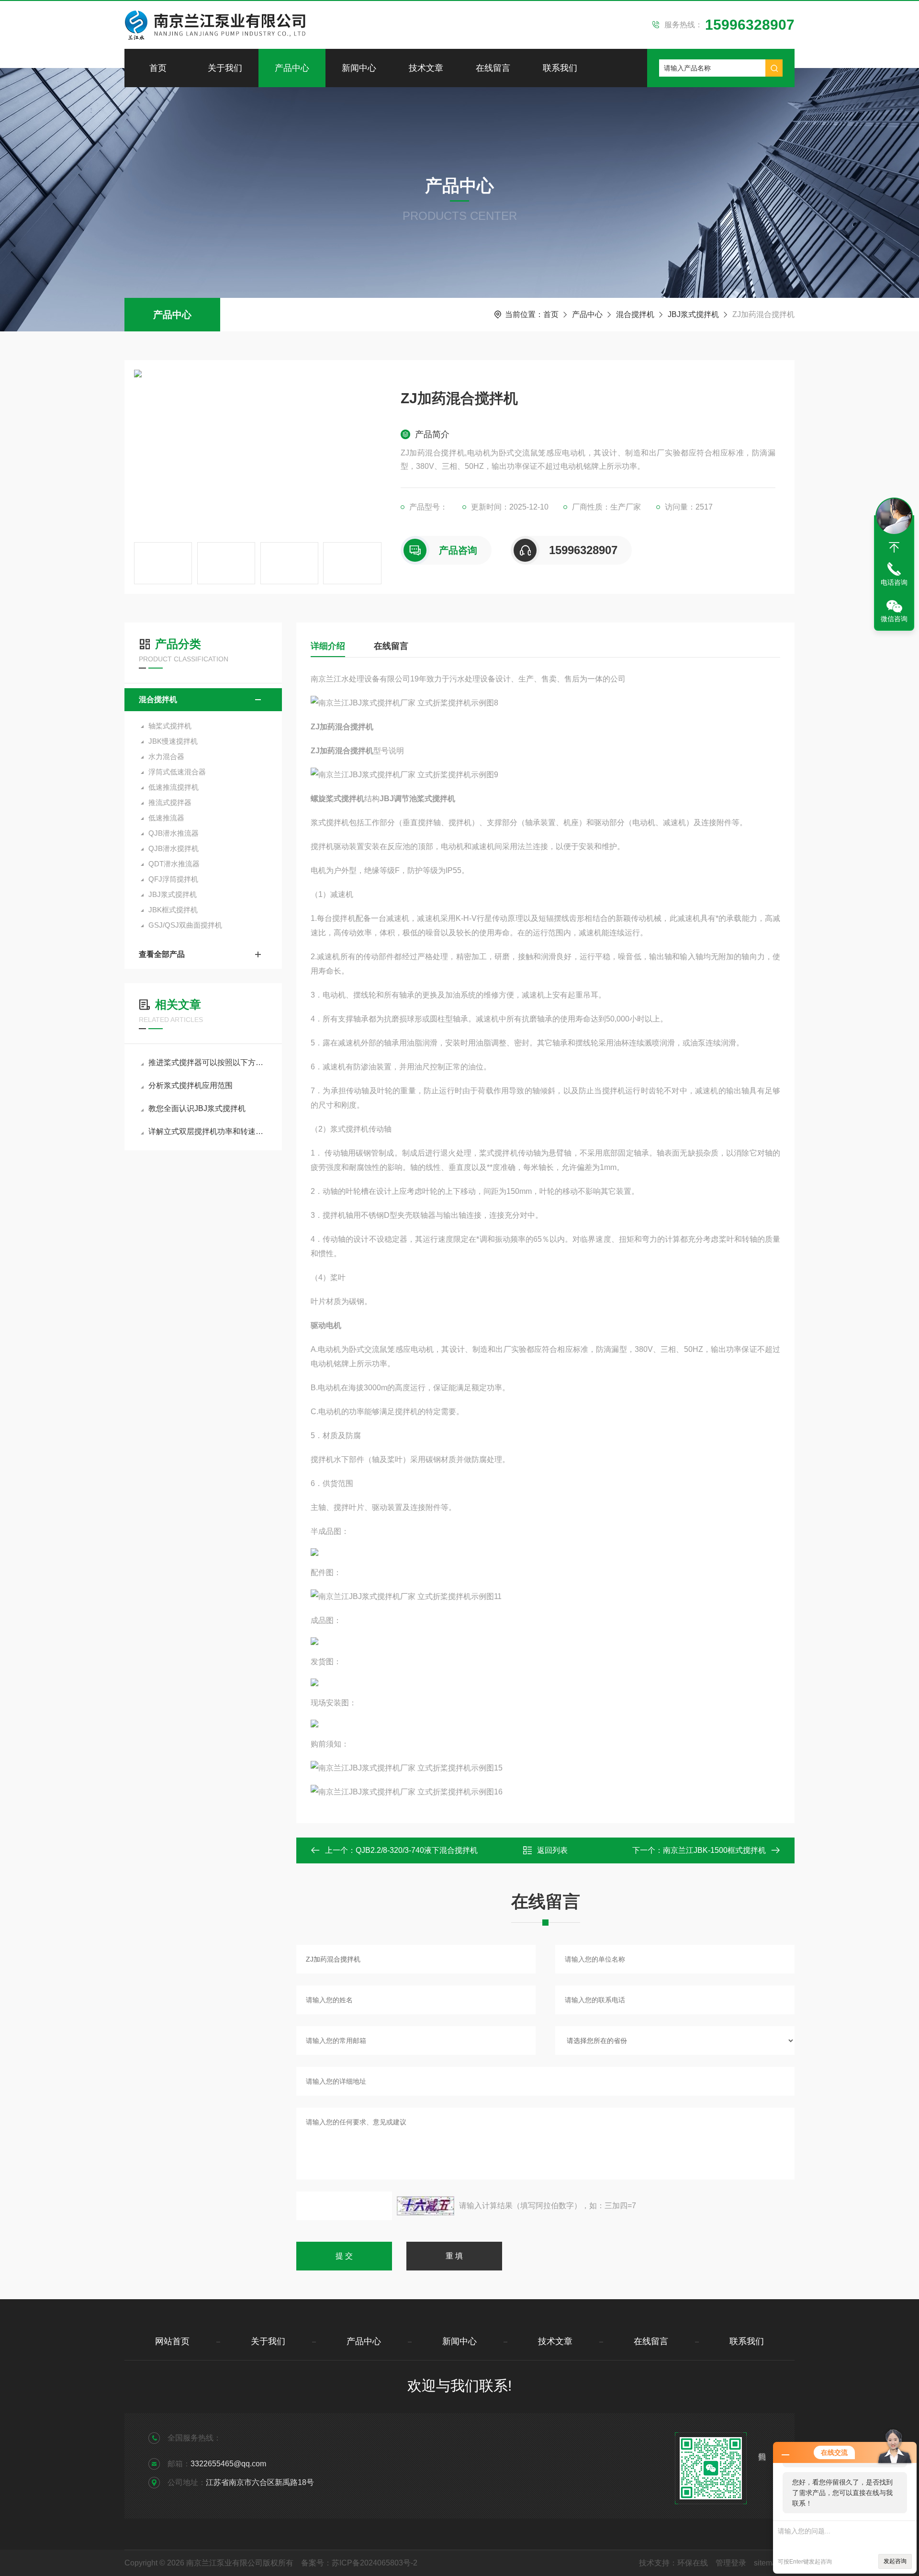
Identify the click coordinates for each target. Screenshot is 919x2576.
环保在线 (693, 2563)
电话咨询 (894, 582)
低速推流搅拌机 (174, 787)
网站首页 (172, 2341)
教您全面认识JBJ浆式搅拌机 (197, 1108)
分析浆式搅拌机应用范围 (191, 1085)
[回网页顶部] (894, 547)
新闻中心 (359, 68)
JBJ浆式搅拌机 (693, 314)
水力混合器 (166, 756)
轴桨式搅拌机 (170, 726)
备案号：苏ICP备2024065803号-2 (359, 2563)
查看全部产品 (162, 954)
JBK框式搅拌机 (173, 910)
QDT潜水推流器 (174, 864)
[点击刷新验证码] (426, 2206)
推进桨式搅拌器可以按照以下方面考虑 (208, 1062)
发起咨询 (895, 2561)
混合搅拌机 (635, 314)
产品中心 (292, 68)
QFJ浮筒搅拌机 (173, 879)
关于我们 (225, 68)
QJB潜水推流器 (174, 833)
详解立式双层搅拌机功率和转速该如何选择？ (208, 1131)
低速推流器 (166, 818)
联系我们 (560, 68)
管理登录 (731, 2563)
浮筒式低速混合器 (177, 772)
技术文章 (426, 68)
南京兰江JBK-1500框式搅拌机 (714, 1850)
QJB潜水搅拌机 (174, 848)
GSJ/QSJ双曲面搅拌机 (185, 925)
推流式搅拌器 (170, 802)
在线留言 (493, 68)
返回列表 (552, 1850)
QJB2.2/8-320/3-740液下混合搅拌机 (417, 1850)
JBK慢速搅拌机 (173, 741)
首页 (158, 68)
